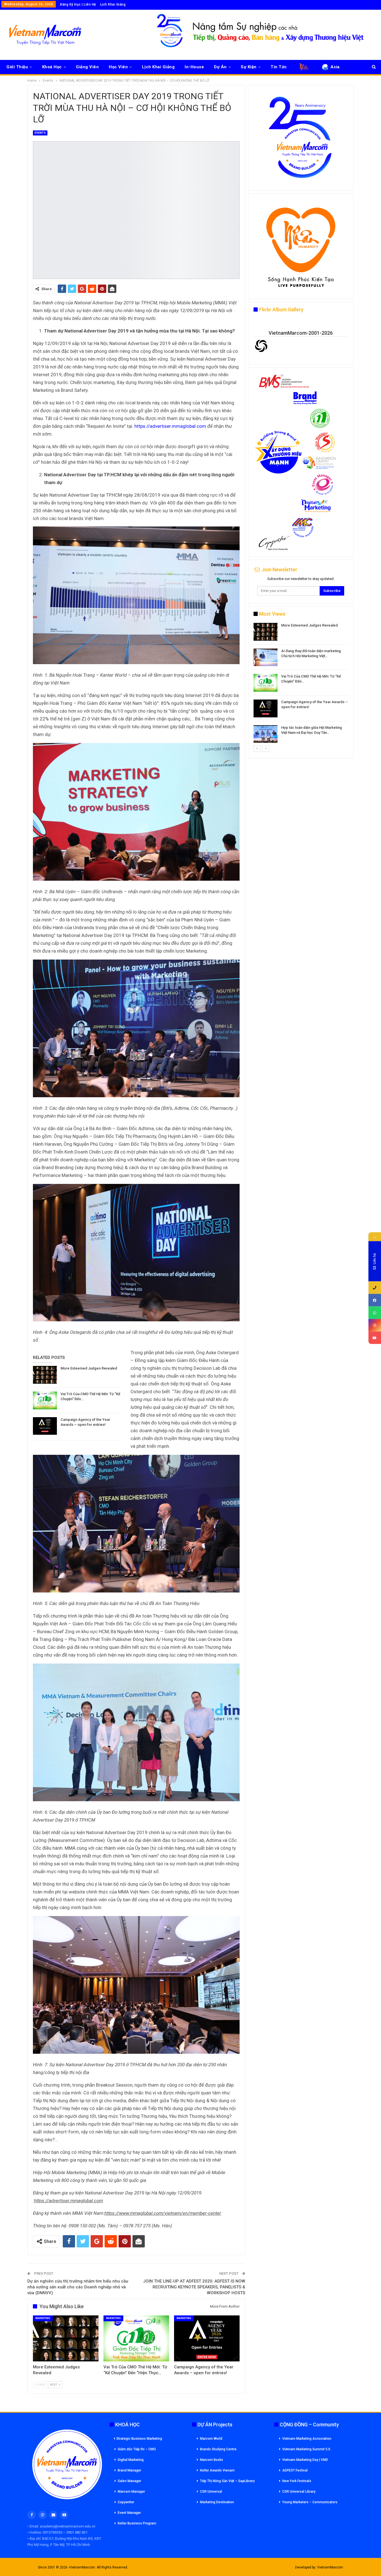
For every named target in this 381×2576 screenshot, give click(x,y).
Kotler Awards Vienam (217, 2470)
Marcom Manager (131, 2492)
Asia (335, 67)
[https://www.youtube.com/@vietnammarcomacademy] (375, 1338)
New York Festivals (297, 2481)
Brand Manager (129, 2470)
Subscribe (332, 591)
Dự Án (220, 67)
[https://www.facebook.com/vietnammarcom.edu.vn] (375, 1300)
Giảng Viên (87, 67)
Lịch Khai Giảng (113, 4)
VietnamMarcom (330, 2567)
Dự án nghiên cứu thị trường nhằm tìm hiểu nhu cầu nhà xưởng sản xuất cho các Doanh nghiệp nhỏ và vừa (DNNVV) (78, 2287)
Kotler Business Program (137, 2523)
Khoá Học (52, 67)
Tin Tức (279, 67)
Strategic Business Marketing (139, 2439)
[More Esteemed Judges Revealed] (45, 1375)
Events (40, 133)
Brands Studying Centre (218, 2449)
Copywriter (126, 2502)
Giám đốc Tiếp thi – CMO (137, 2449)
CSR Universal (211, 2492)
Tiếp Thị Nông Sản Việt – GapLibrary (227, 2481)
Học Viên (118, 67)
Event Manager (129, 2513)
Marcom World (211, 2439)
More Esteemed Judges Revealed (89, 1368)
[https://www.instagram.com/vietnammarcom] (375, 1325)
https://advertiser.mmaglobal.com (170, 426)
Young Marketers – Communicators (310, 2502)
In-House (194, 67)
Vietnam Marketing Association (307, 2439)
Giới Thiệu (17, 67)
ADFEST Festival (295, 2470)
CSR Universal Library (299, 2492)
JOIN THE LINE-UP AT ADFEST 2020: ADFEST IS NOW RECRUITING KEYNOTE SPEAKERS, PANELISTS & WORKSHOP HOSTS (194, 2287)
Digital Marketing (131, 2460)
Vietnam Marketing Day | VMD (305, 2460)
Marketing (43, 2318)
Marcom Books (212, 2460)
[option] (301, 684)
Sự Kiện (249, 67)
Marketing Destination (217, 2502)
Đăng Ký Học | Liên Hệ (78, 4)
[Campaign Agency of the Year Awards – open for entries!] (45, 1426)
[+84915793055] (375, 1287)
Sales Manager (129, 2481)
